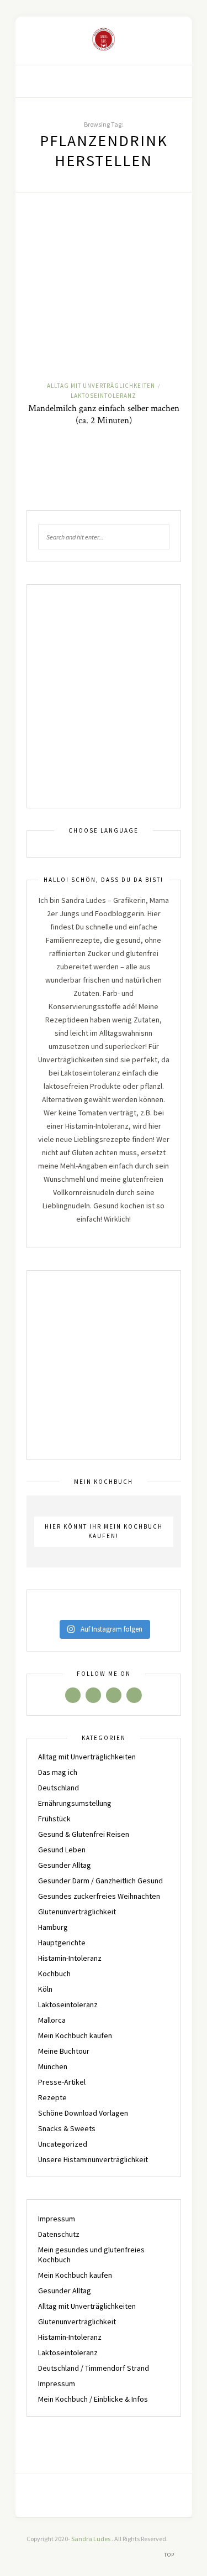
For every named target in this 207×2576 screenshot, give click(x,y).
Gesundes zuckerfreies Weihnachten (99, 1896)
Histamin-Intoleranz (70, 1958)
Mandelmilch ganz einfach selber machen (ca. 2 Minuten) (104, 414)
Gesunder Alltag (65, 1865)
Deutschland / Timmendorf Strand (94, 2368)
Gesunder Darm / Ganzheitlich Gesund (100, 1881)
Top (170, 2555)
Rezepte (52, 2097)
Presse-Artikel (62, 2082)
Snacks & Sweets (67, 2128)
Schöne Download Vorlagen (83, 2113)
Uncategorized (63, 2144)
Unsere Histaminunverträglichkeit (93, 2159)
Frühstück (54, 1819)
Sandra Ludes (91, 2539)
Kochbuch (54, 1973)
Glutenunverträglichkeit (77, 1912)
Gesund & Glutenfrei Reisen (84, 1834)
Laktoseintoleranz (104, 396)
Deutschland (59, 1788)
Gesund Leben (62, 1850)
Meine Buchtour (64, 2051)
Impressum (57, 2219)
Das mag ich (58, 1772)
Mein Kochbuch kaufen (75, 2035)
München (53, 2066)
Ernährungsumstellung (75, 1803)
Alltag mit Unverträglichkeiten (101, 386)
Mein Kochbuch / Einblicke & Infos (93, 2399)
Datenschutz (59, 2234)
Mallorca (52, 2020)
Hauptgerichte (62, 1943)
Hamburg (53, 1927)
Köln (45, 1989)
